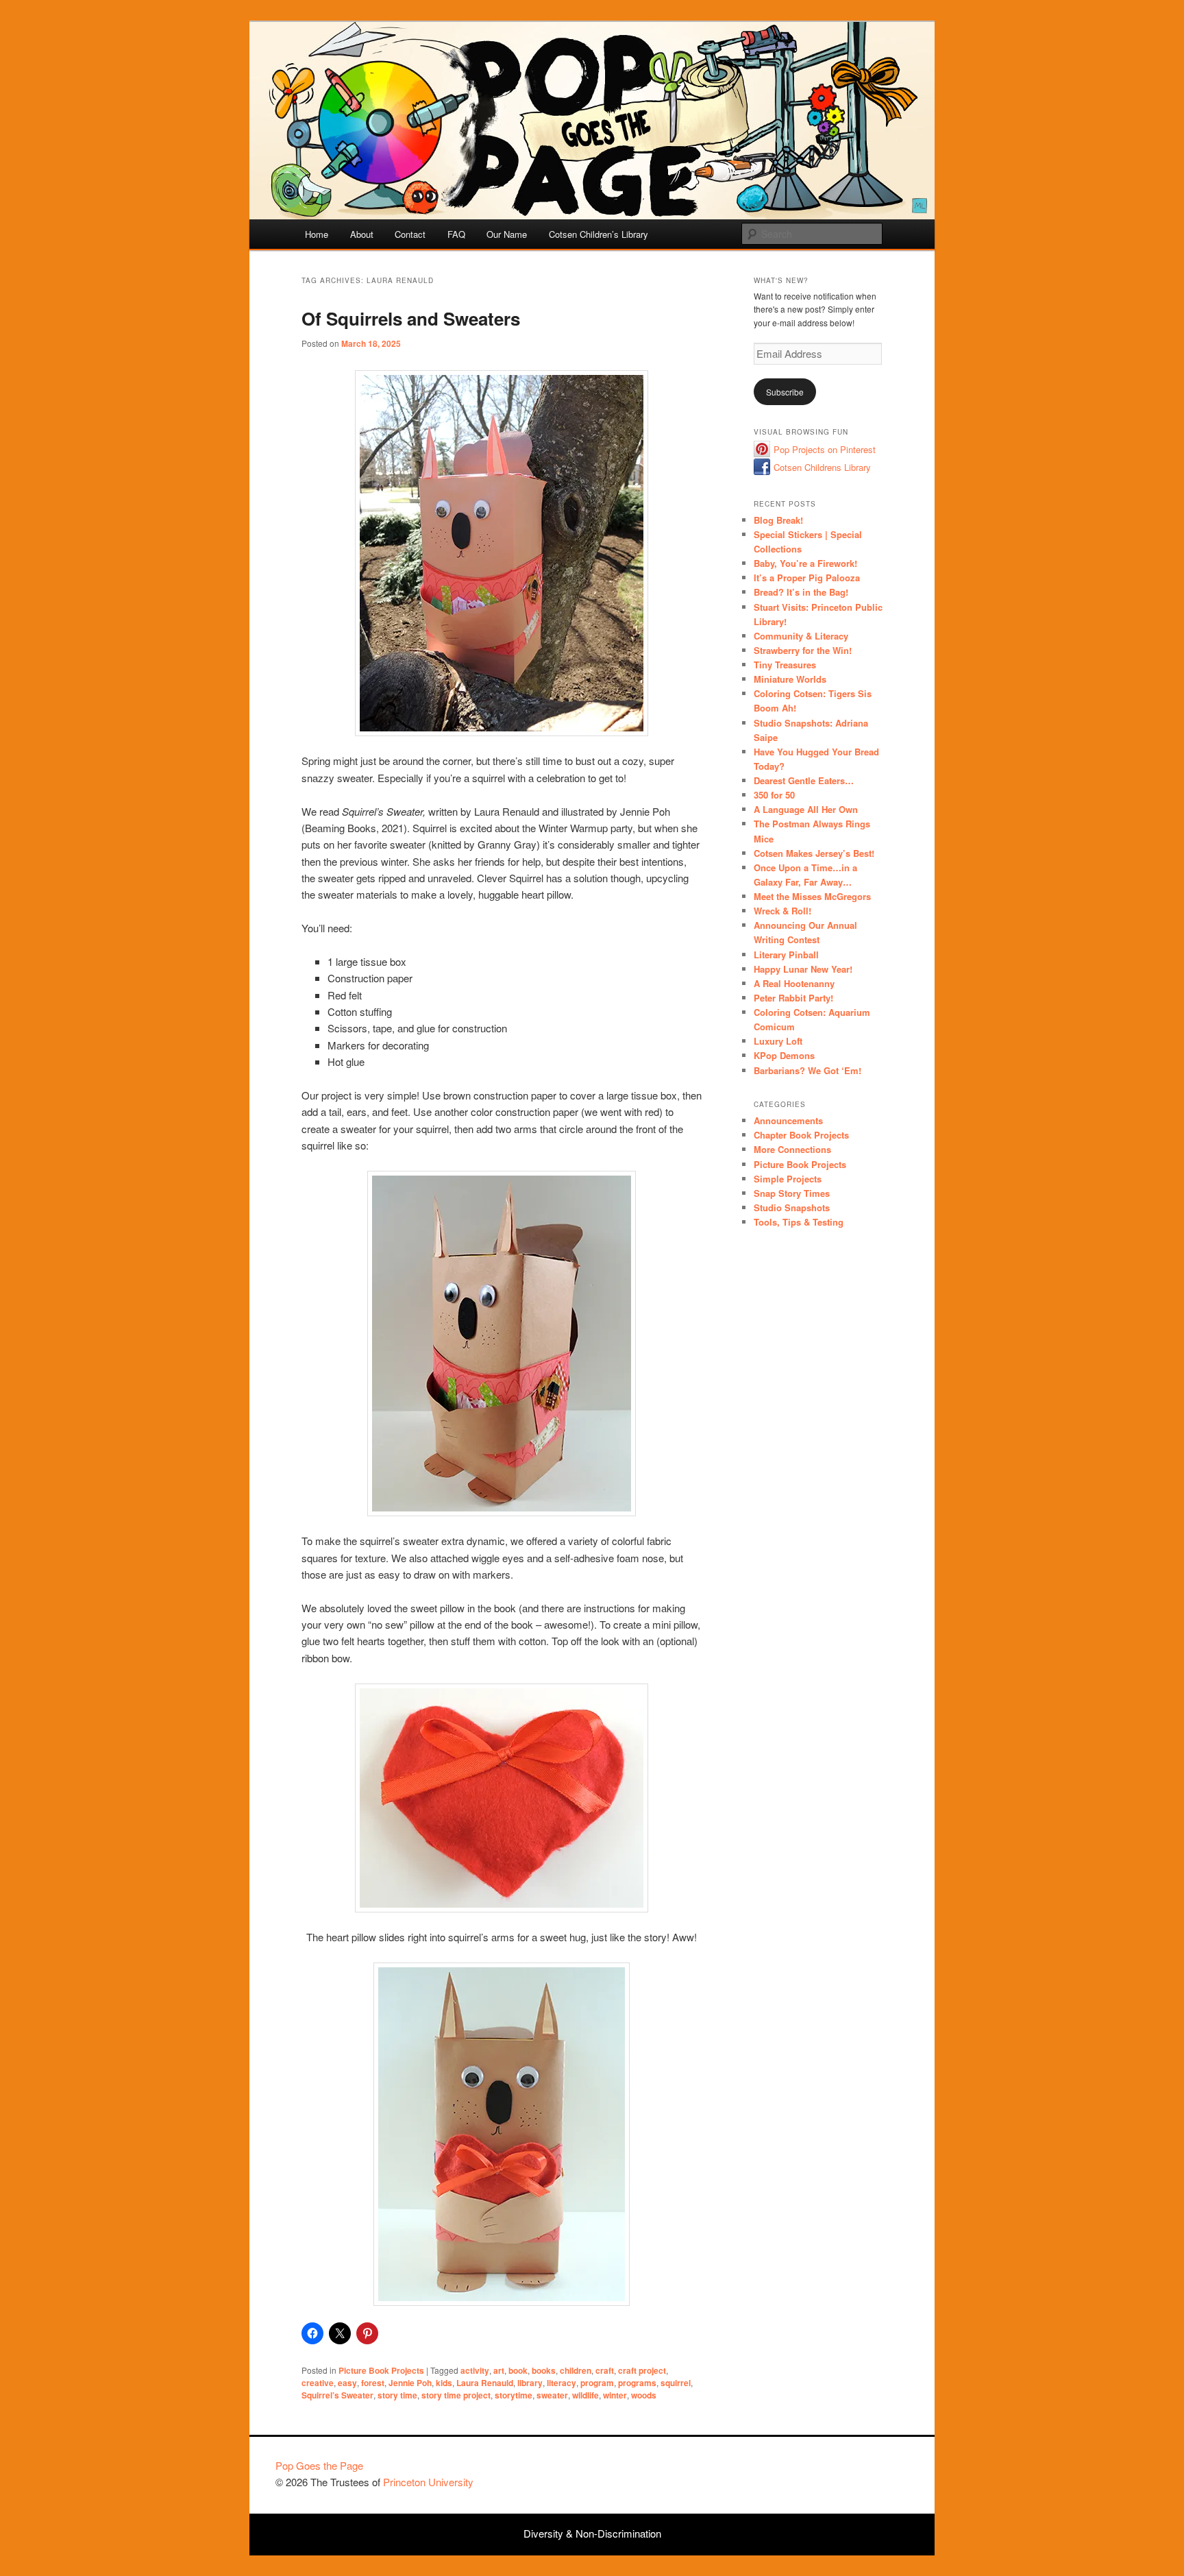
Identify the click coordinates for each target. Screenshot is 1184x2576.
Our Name (507, 234)
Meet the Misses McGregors (812, 896)
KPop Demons (784, 1055)
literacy (562, 2383)
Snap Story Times (792, 1193)
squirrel (676, 2383)
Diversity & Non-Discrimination (592, 2533)
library (530, 2383)
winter (615, 2395)
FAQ (456, 234)
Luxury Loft (778, 1041)
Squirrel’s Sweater (337, 2395)
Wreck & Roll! (782, 911)
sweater (552, 2395)
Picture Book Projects (381, 2370)
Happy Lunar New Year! (803, 969)
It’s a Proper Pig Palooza (807, 578)
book (518, 2370)
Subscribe (785, 392)
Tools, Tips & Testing (799, 1222)
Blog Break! (778, 520)
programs (637, 2383)
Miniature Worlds (790, 679)
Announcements (788, 1120)
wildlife (585, 2395)
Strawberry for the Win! (803, 650)
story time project (456, 2395)
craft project (642, 2370)
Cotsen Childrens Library (822, 467)
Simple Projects (788, 1179)
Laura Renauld (485, 2383)
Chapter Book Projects (801, 1135)
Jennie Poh (410, 2383)
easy (347, 2383)
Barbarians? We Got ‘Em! (807, 1070)
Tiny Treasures (785, 665)
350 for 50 (774, 795)
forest (373, 2383)
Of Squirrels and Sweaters (411, 318)
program (597, 2383)
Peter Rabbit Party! (793, 998)
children (576, 2370)
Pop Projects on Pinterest (825, 449)
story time (397, 2395)
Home (317, 234)
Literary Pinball (786, 955)
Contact (410, 234)
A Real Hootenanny (794, 983)
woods (644, 2395)
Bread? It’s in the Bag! (801, 592)
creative (318, 2383)
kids (444, 2383)
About (362, 234)
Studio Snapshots (792, 1207)
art (499, 2370)
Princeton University (858, 2472)
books (544, 2370)
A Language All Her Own (806, 809)
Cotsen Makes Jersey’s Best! (814, 853)
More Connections (792, 1149)
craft (605, 2370)
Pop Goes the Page (319, 2465)
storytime (514, 2395)
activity (475, 2370)
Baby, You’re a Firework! (805, 563)
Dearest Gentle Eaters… (804, 780)
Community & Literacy (801, 636)
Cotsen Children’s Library (599, 234)
